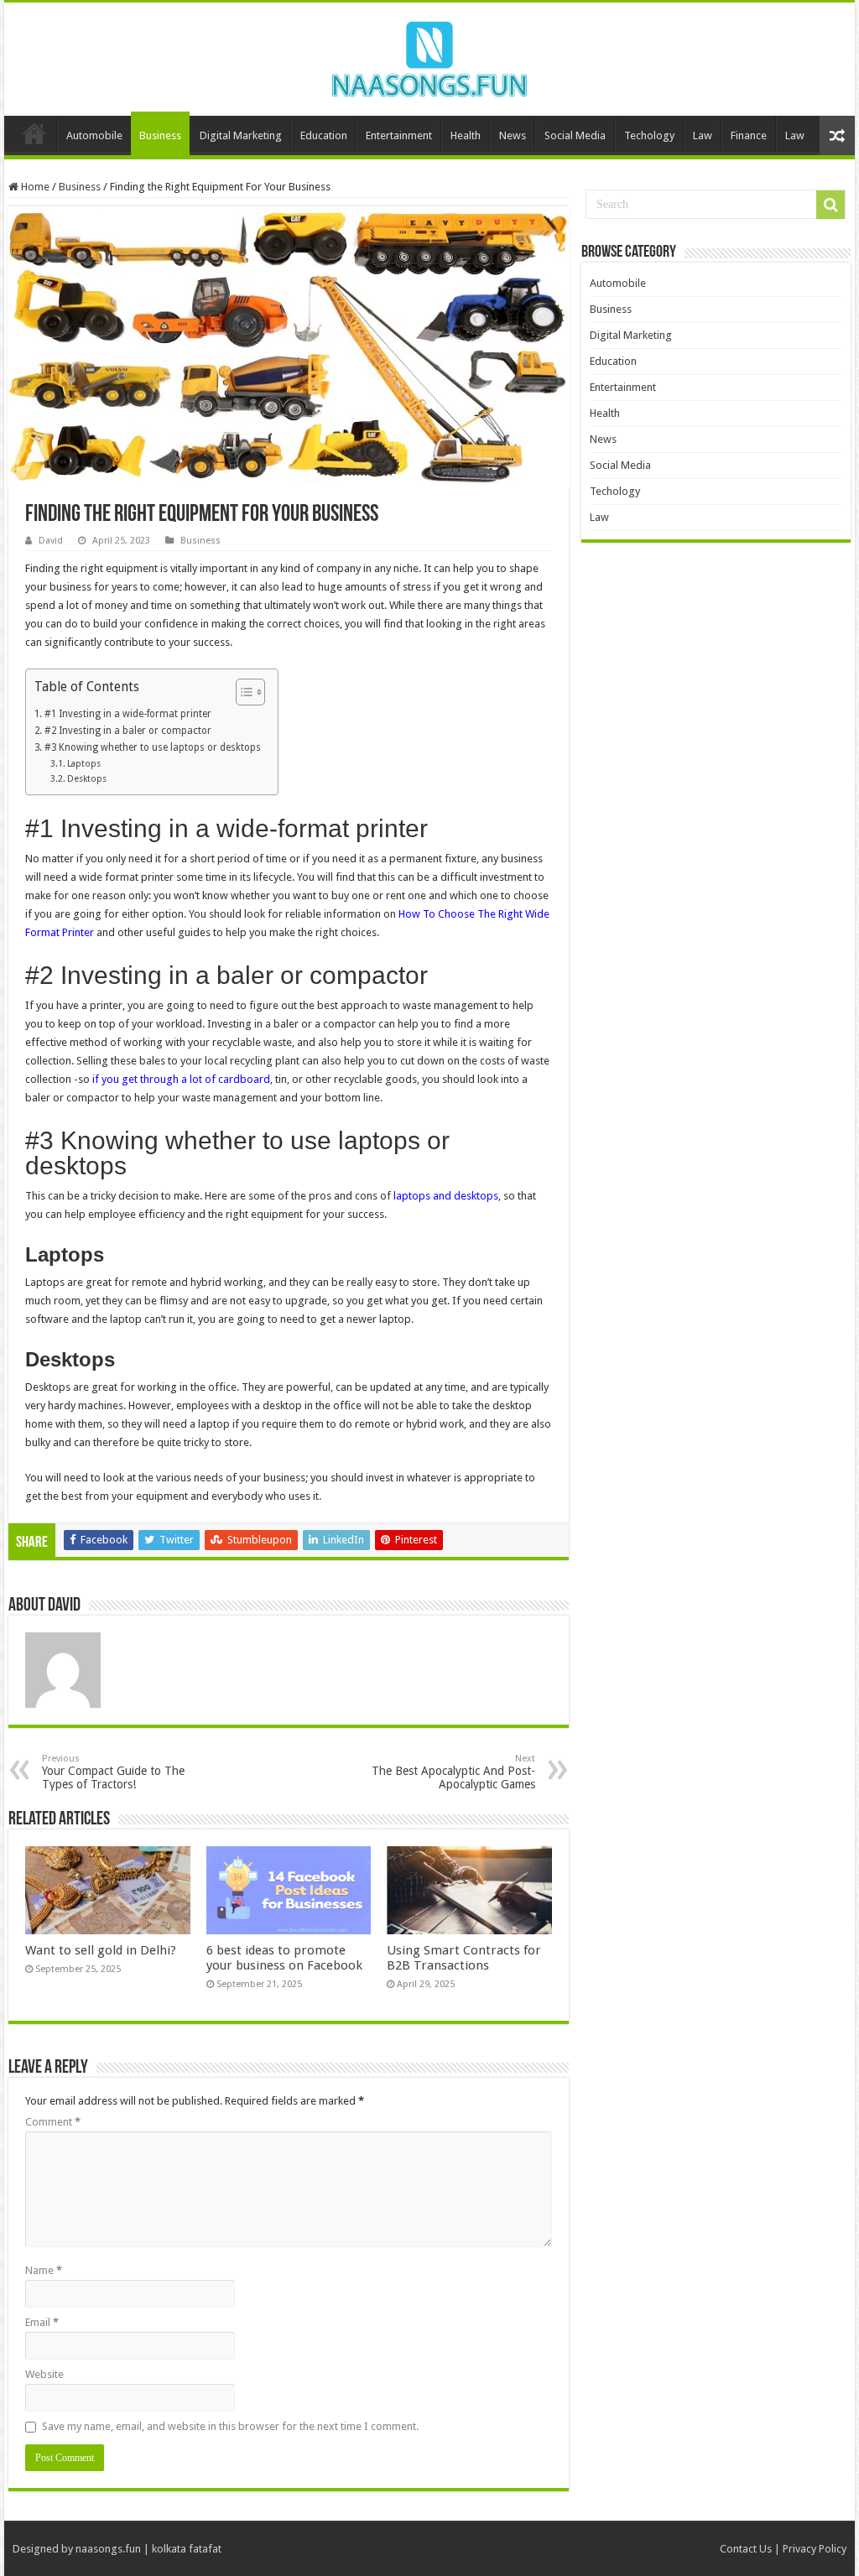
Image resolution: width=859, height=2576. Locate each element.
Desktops (87, 779)
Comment (53, 2122)
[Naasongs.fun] (429, 56)
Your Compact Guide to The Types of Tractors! (113, 1772)
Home (34, 133)
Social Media (575, 135)
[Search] (830, 205)
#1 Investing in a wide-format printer (128, 714)
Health (466, 135)
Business (160, 135)
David (51, 541)
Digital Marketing (241, 135)
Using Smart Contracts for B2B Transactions (464, 1958)
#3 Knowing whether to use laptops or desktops (152, 747)
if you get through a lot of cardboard (181, 1079)
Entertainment (399, 135)
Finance (749, 135)
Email (42, 2322)
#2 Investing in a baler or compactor (128, 731)
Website (44, 2374)
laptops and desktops (446, 1196)
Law (703, 135)
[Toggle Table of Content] (242, 692)
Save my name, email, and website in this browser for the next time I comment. (230, 2426)
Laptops (84, 764)
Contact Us (746, 2549)
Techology (649, 135)
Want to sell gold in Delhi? (102, 1950)
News (513, 135)
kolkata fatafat (187, 2549)
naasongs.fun (108, 2549)
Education (324, 135)
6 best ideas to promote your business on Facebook (284, 1958)
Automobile (94, 135)
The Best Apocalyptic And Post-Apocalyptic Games (453, 1772)
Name (44, 2270)
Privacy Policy (815, 2549)
